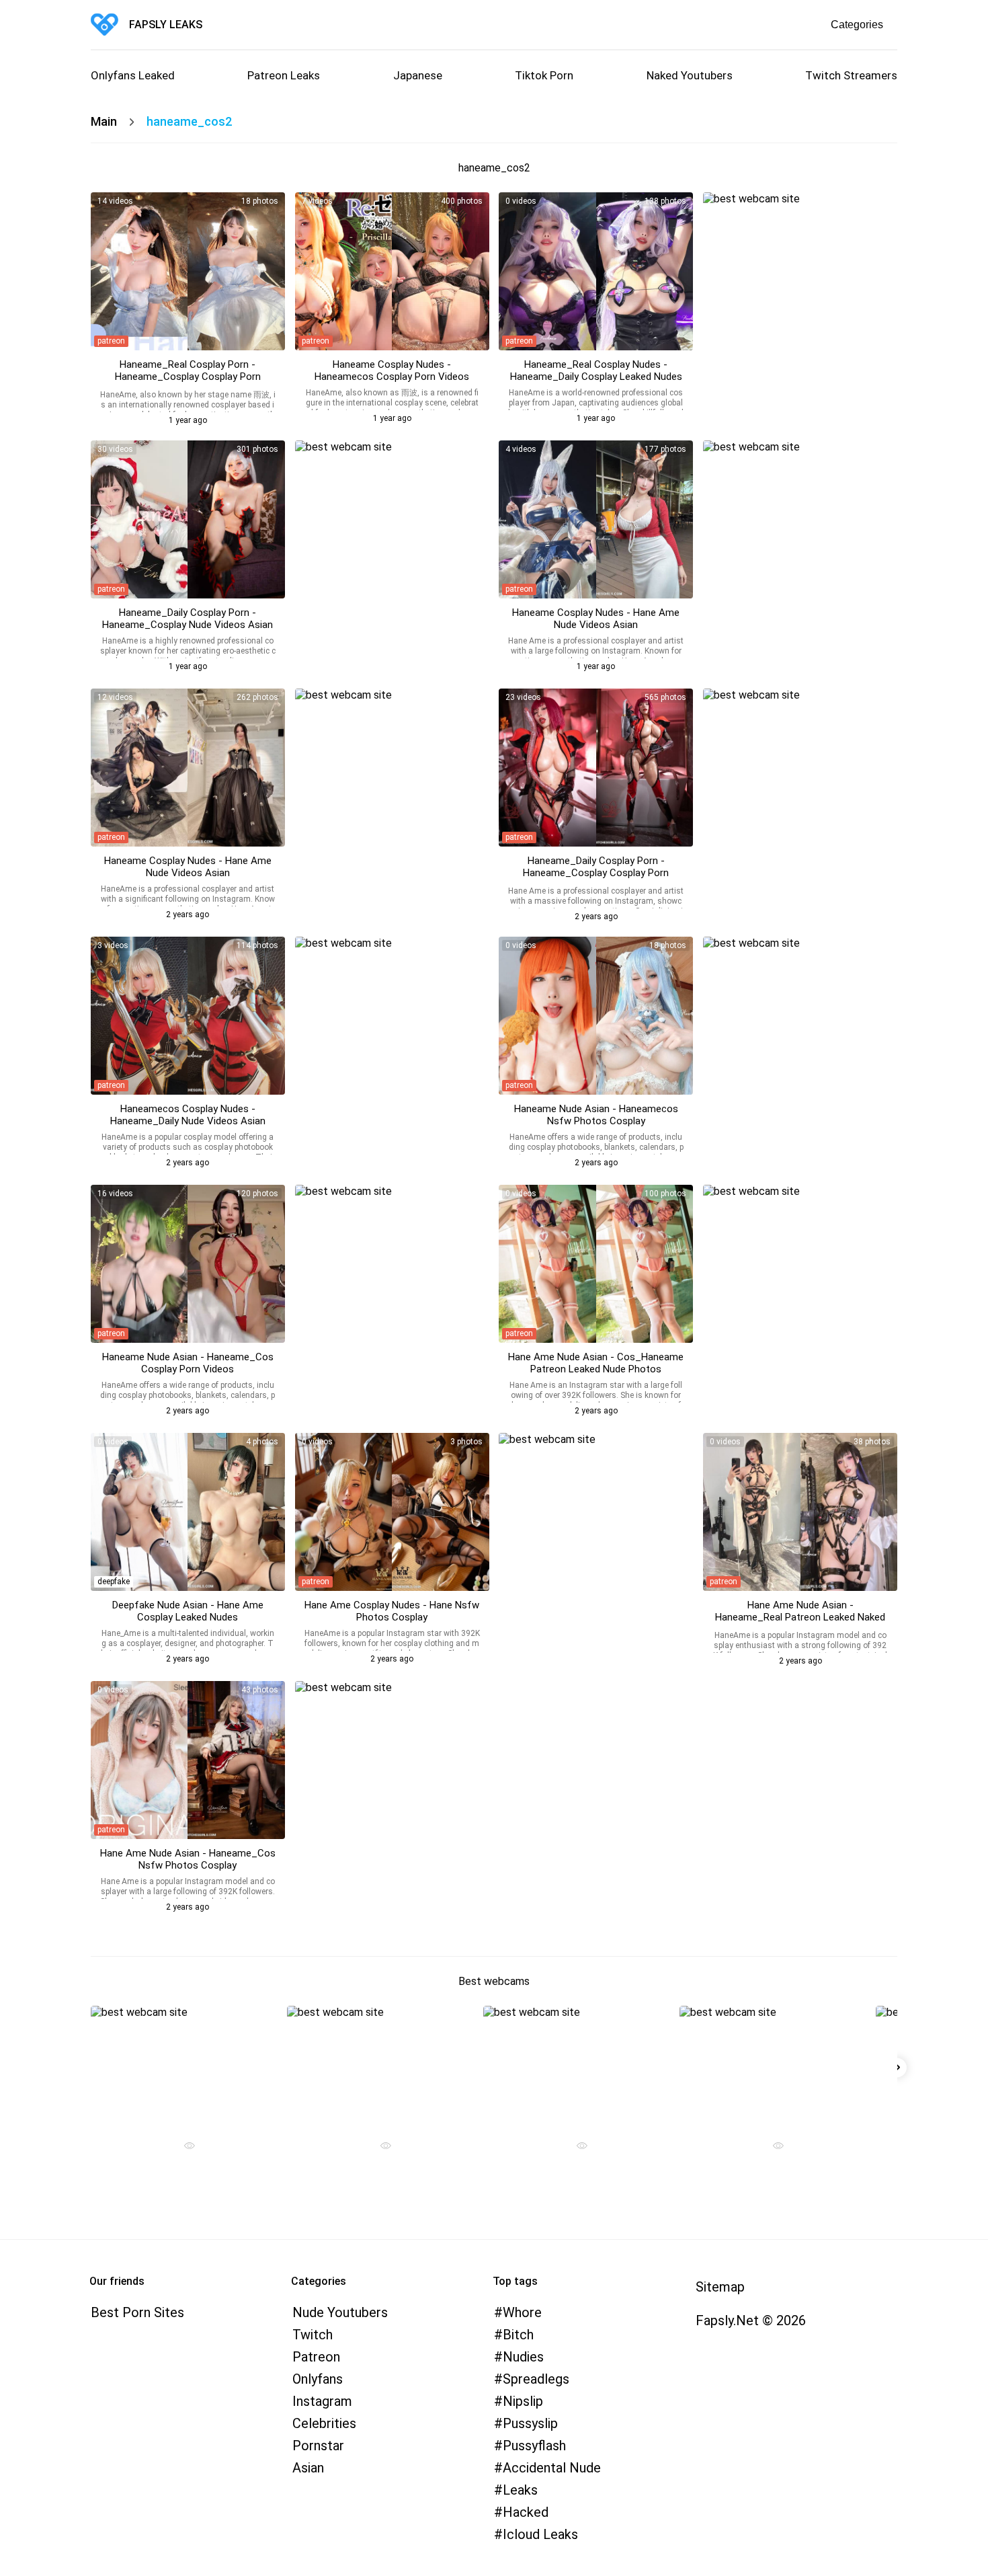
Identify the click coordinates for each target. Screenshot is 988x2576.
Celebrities (324, 2423)
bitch (518, 2335)
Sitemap (720, 2287)
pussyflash (534, 2446)
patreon (111, 341)
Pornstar (318, 2446)
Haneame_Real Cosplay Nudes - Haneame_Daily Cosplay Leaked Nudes (596, 370)
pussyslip (530, 2423)
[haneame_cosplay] (188, 271)
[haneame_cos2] (596, 519)
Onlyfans (318, 2379)
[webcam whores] (184, 2147)
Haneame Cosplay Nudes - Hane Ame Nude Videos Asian (596, 619)
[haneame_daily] (188, 1512)
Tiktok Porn (544, 75)
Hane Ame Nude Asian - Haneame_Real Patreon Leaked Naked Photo (800, 1617)
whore (522, 2312)
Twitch (313, 2335)
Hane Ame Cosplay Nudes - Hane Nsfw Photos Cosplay (392, 1611)
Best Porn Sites (137, 2312)
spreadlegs (536, 2379)
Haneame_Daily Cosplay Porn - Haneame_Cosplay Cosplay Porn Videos (596, 873)
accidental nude (552, 2468)
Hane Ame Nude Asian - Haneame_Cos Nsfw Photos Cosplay (188, 1859)
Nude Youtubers (340, 2312)
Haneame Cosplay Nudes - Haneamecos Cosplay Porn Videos (392, 370)
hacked (526, 2512)
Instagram (322, 2401)
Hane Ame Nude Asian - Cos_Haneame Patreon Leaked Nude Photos (596, 1363)
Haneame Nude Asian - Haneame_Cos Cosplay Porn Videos (188, 1363)
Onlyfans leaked (133, 75)
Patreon (316, 2357)
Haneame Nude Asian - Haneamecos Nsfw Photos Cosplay (596, 1115)
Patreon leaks (284, 75)
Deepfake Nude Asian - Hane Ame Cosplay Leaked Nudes (188, 1611)
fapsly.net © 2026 (751, 2320)
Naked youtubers (690, 75)
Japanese (418, 75)
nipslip (523, 2401)
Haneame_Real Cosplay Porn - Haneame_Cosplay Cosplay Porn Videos (188, 377)
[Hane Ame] (596, 1264)
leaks (520, 2490)
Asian (308, 2468)
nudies (523, 2357)
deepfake (114, 1582)
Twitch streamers (851, 75)
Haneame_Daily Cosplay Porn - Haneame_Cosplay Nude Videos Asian (188, 619)
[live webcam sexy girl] (184, 2064)
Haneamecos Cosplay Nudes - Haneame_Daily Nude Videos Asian (188, 1115)
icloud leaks (540, 2534)
